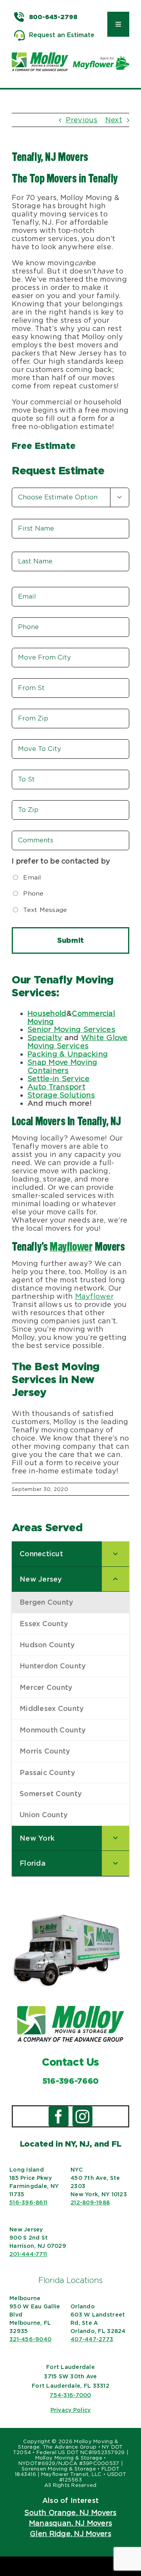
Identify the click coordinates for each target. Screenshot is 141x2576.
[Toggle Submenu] (116, 1554)
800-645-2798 (53, 17)
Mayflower (71, 1248)
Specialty (45, 1038)
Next (114, 120)
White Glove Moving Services (78, 1042)
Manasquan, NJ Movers (70, 2523)
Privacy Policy (71, 2410)
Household (47, 1013)
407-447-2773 (92, 2339)
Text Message (45, 910)
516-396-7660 (70, 2081)
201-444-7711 (28, 2254)
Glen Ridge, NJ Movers (70, 2534)
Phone (33, 893)
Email (32, 877)
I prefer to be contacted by (61, 861)
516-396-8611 (28, 2202)
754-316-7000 (70, 2395)
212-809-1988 (90, 2202)
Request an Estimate (62, 35)
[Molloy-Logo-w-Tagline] (40, 56)
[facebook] (59, 2116)
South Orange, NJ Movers (70, 2513)
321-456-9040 (30, 2339)
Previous (81, 120)
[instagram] (82, 2116)
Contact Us (70, 2062)
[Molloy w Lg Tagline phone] (71, 2009)
